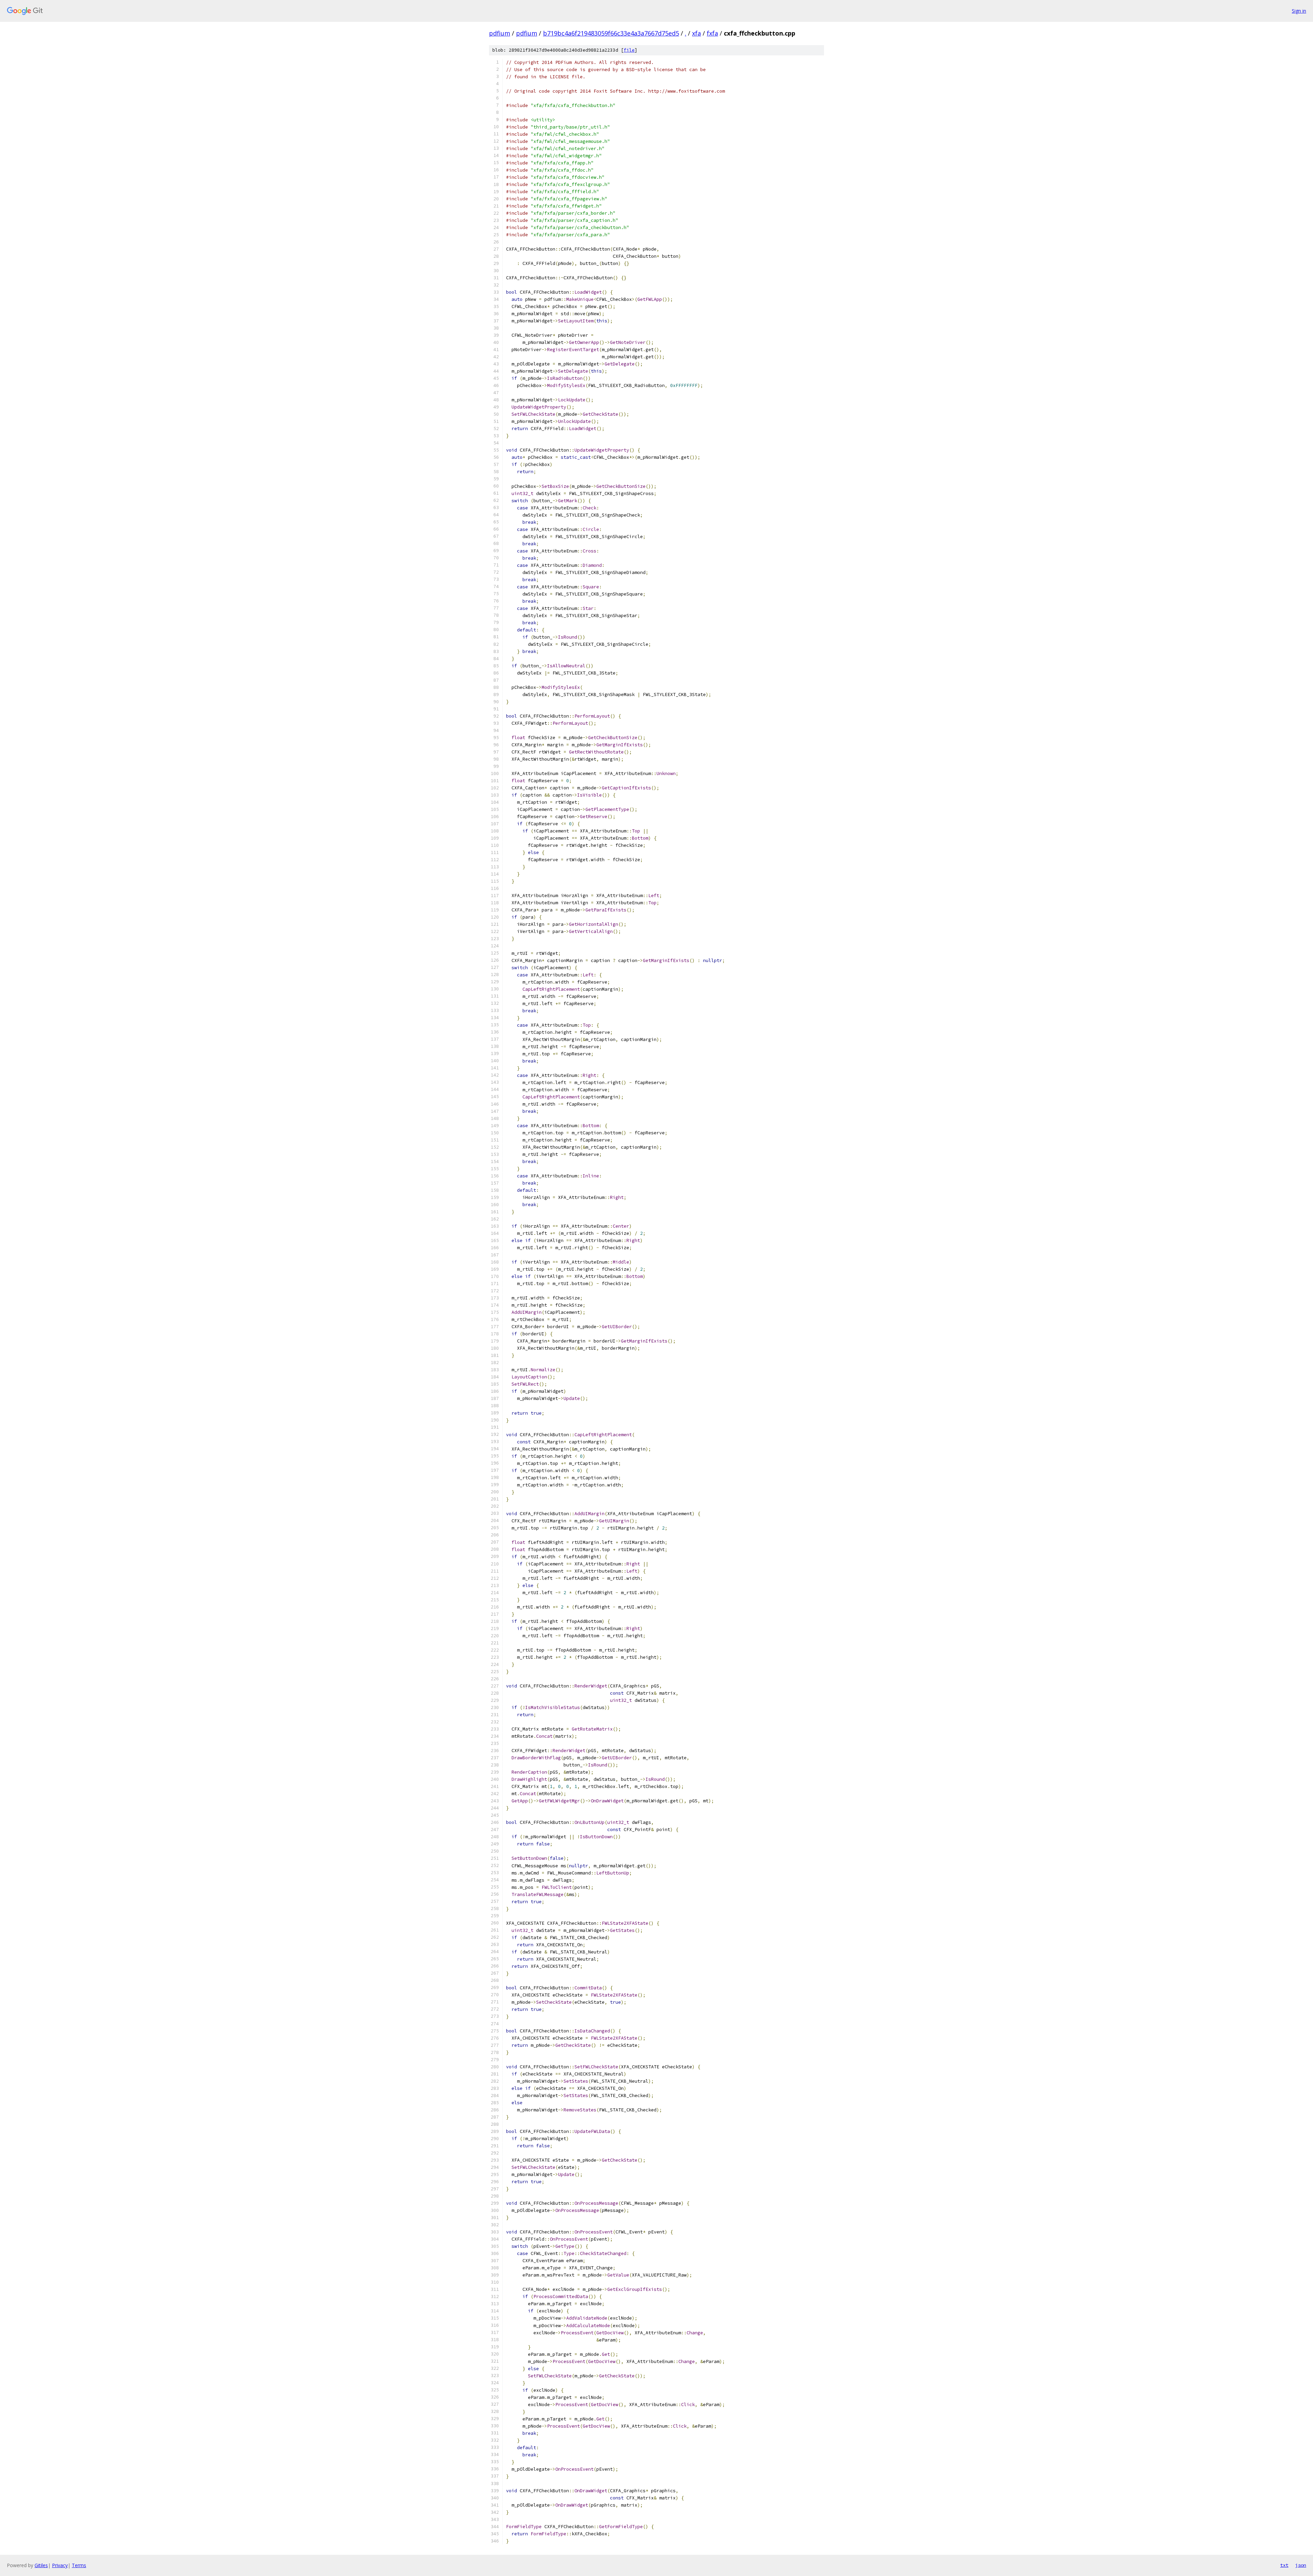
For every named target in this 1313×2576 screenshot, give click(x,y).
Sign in (1299, 11)
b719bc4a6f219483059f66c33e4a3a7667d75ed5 (611, 33)
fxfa (712, 33)
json (1301, 2565)
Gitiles (41, 2565)
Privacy (60, 2565)
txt (1284, 2565)
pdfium (500, 33)
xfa (697, 33)
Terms (79, 2565)
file (629, 50)
